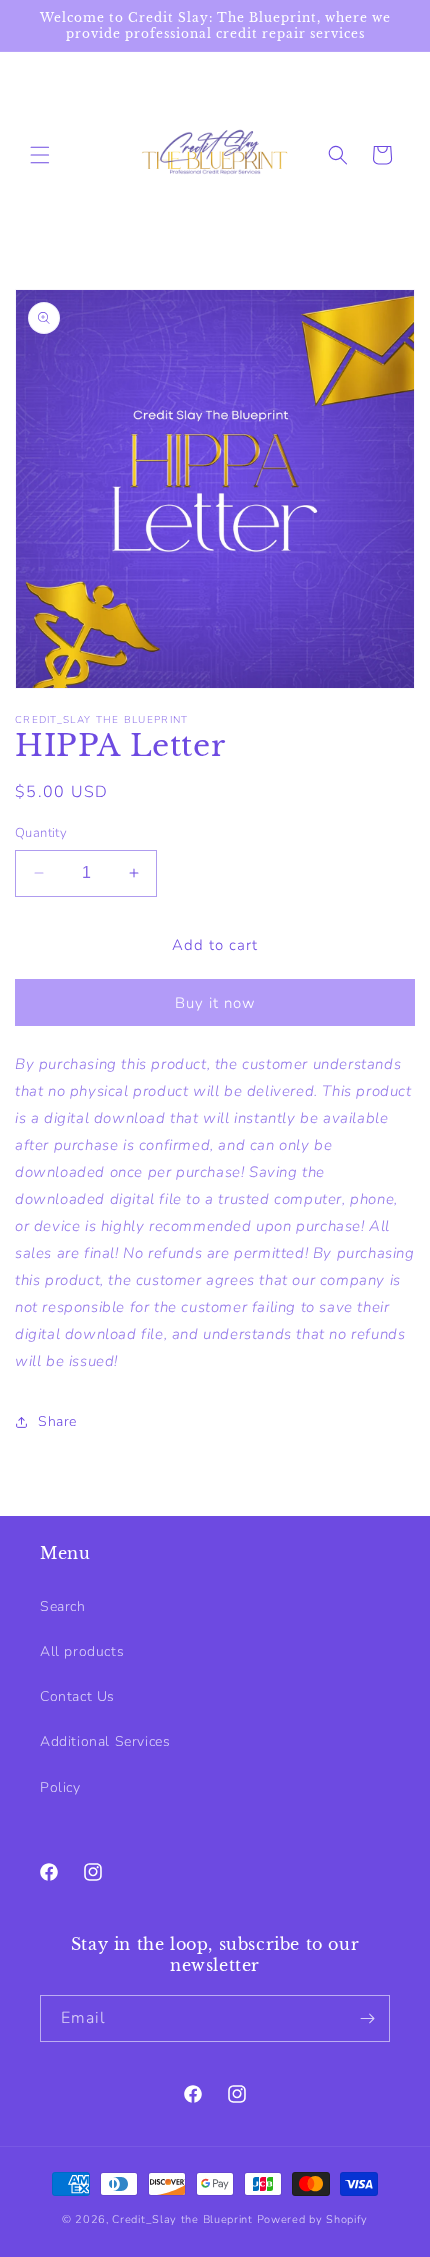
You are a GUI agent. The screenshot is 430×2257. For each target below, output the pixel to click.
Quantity (41, 833)
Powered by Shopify (313, 2219)
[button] (40, 155)
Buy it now (215, 1003)
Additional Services (105, 1741)
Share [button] (57, 1421)
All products (82, 1651)
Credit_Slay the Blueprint (184, 2219)
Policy (60, 1787)
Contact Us (77, 1696)
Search (63, 1606)
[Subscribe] (367, 2018)
